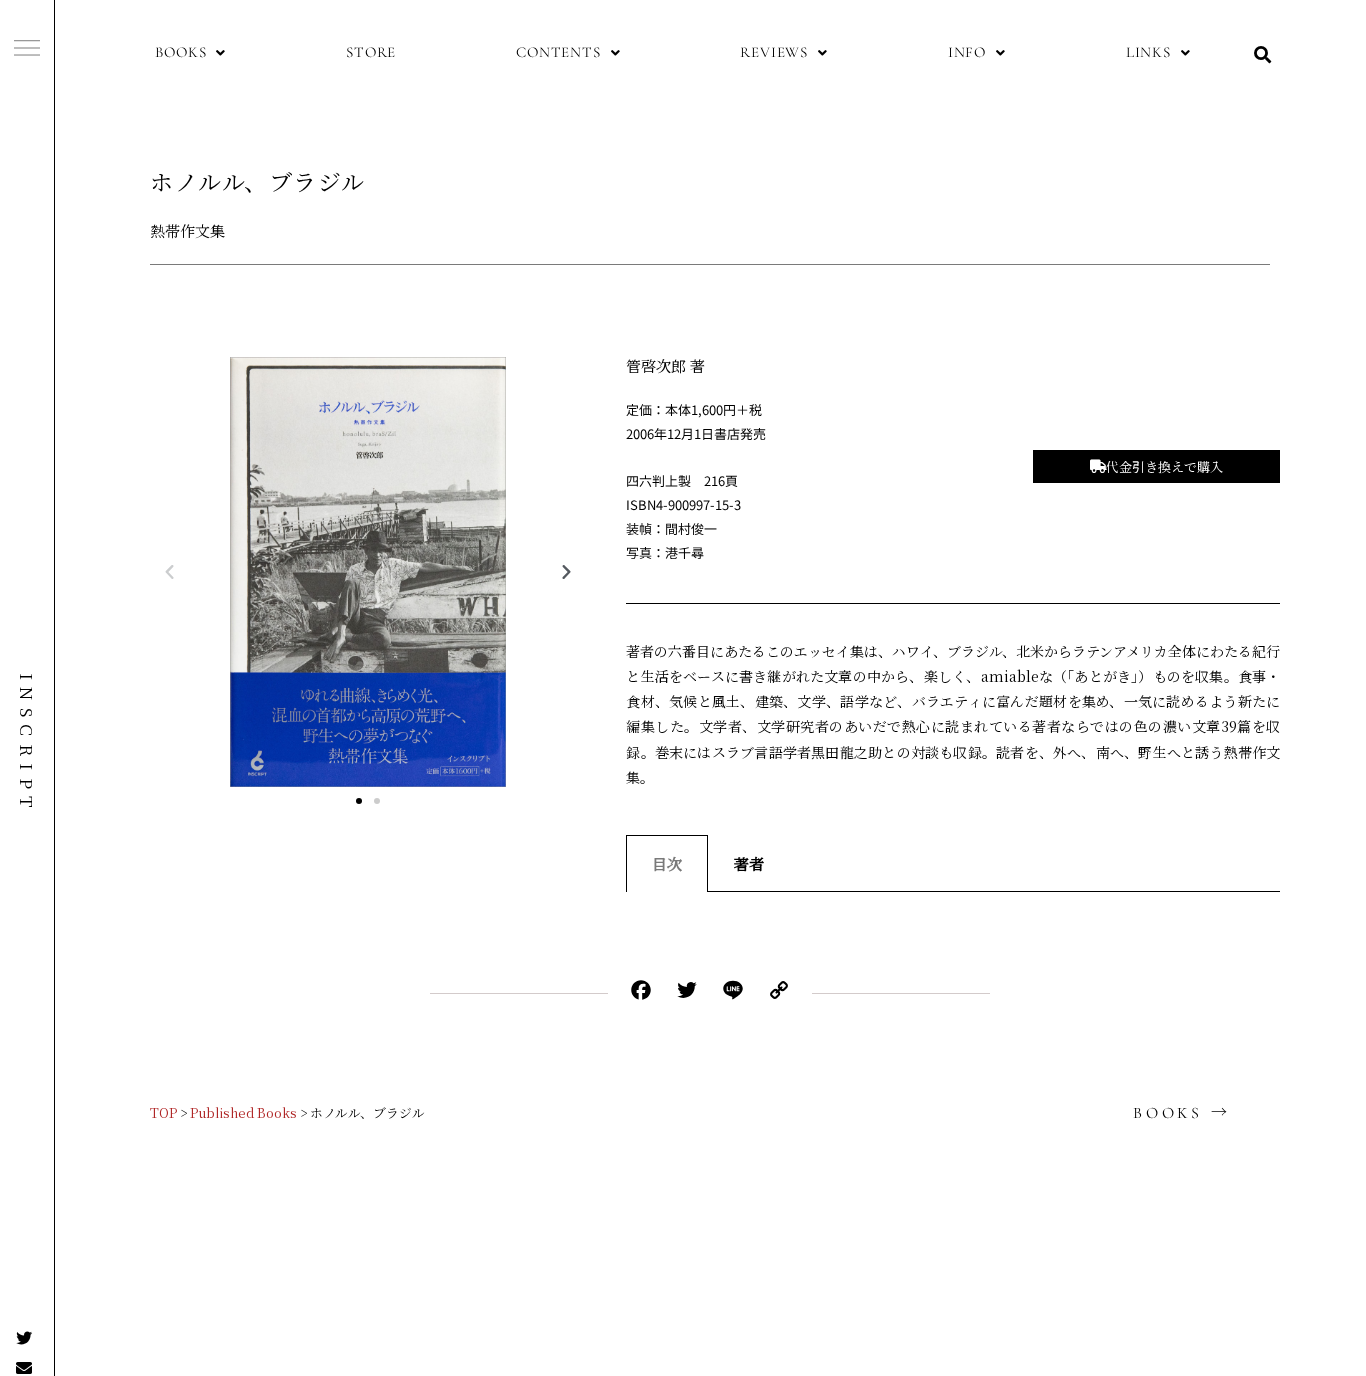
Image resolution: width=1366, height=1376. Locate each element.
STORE (371, 52)
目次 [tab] (667, 863)
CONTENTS (558, 52)
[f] (27, 48)
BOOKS (180, 52)
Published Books (243, 1112)
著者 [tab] (749, 863)
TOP (163, 1112)
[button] (190, 52)
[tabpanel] (953, 912)
